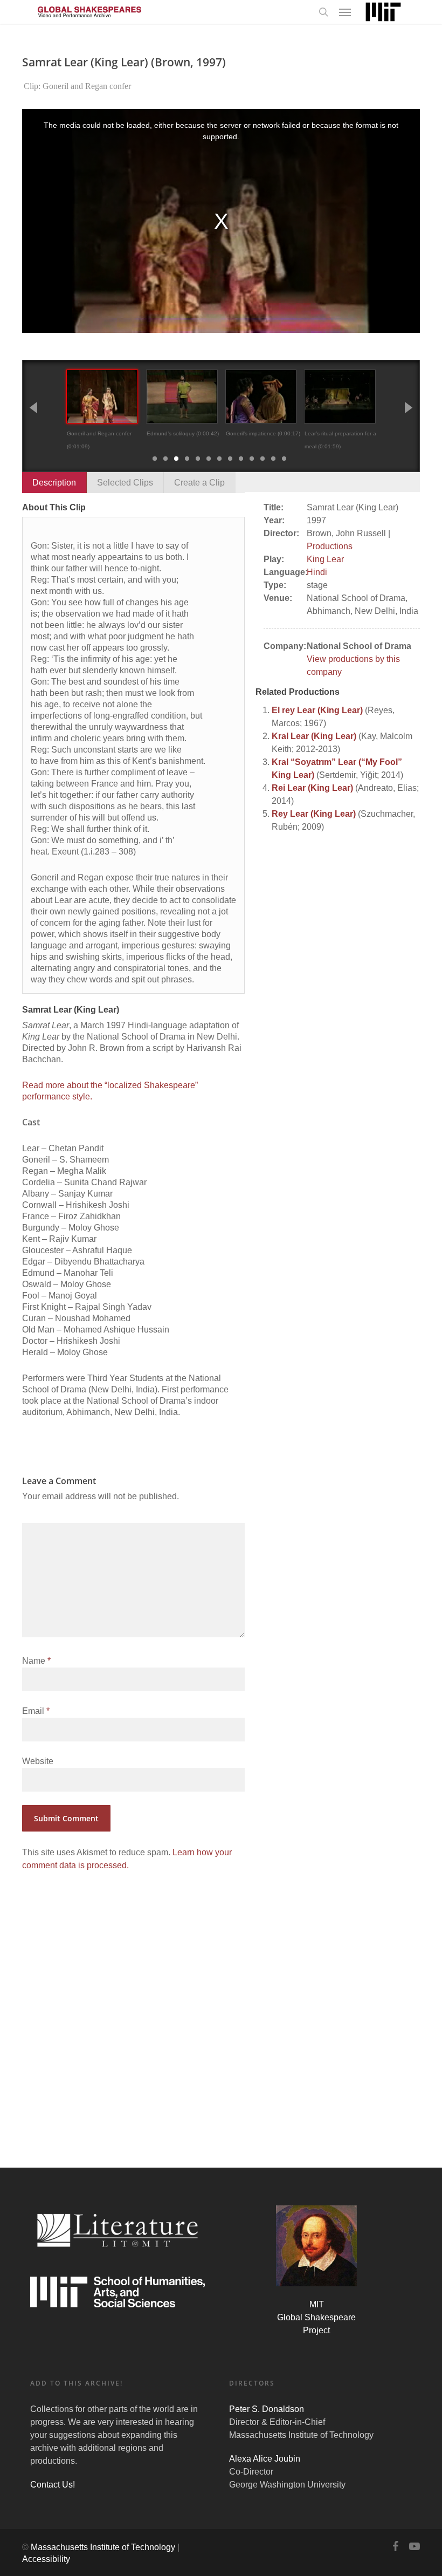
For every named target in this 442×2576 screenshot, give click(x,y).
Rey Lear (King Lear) (314, 814)
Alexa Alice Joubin (265, 2459)
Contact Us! (53, 2485)
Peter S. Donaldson (267, 2409)
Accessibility (46, 2559)
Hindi (317, 572)
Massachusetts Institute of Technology (103, 2547)
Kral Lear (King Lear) (314, 736)
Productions (330, 546)
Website (38, 1761)
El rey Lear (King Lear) (317, 710)
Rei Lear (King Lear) (312, 788)
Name (36, 1661)
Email (36, 1711)
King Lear (325, 559)
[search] (323, 12)
